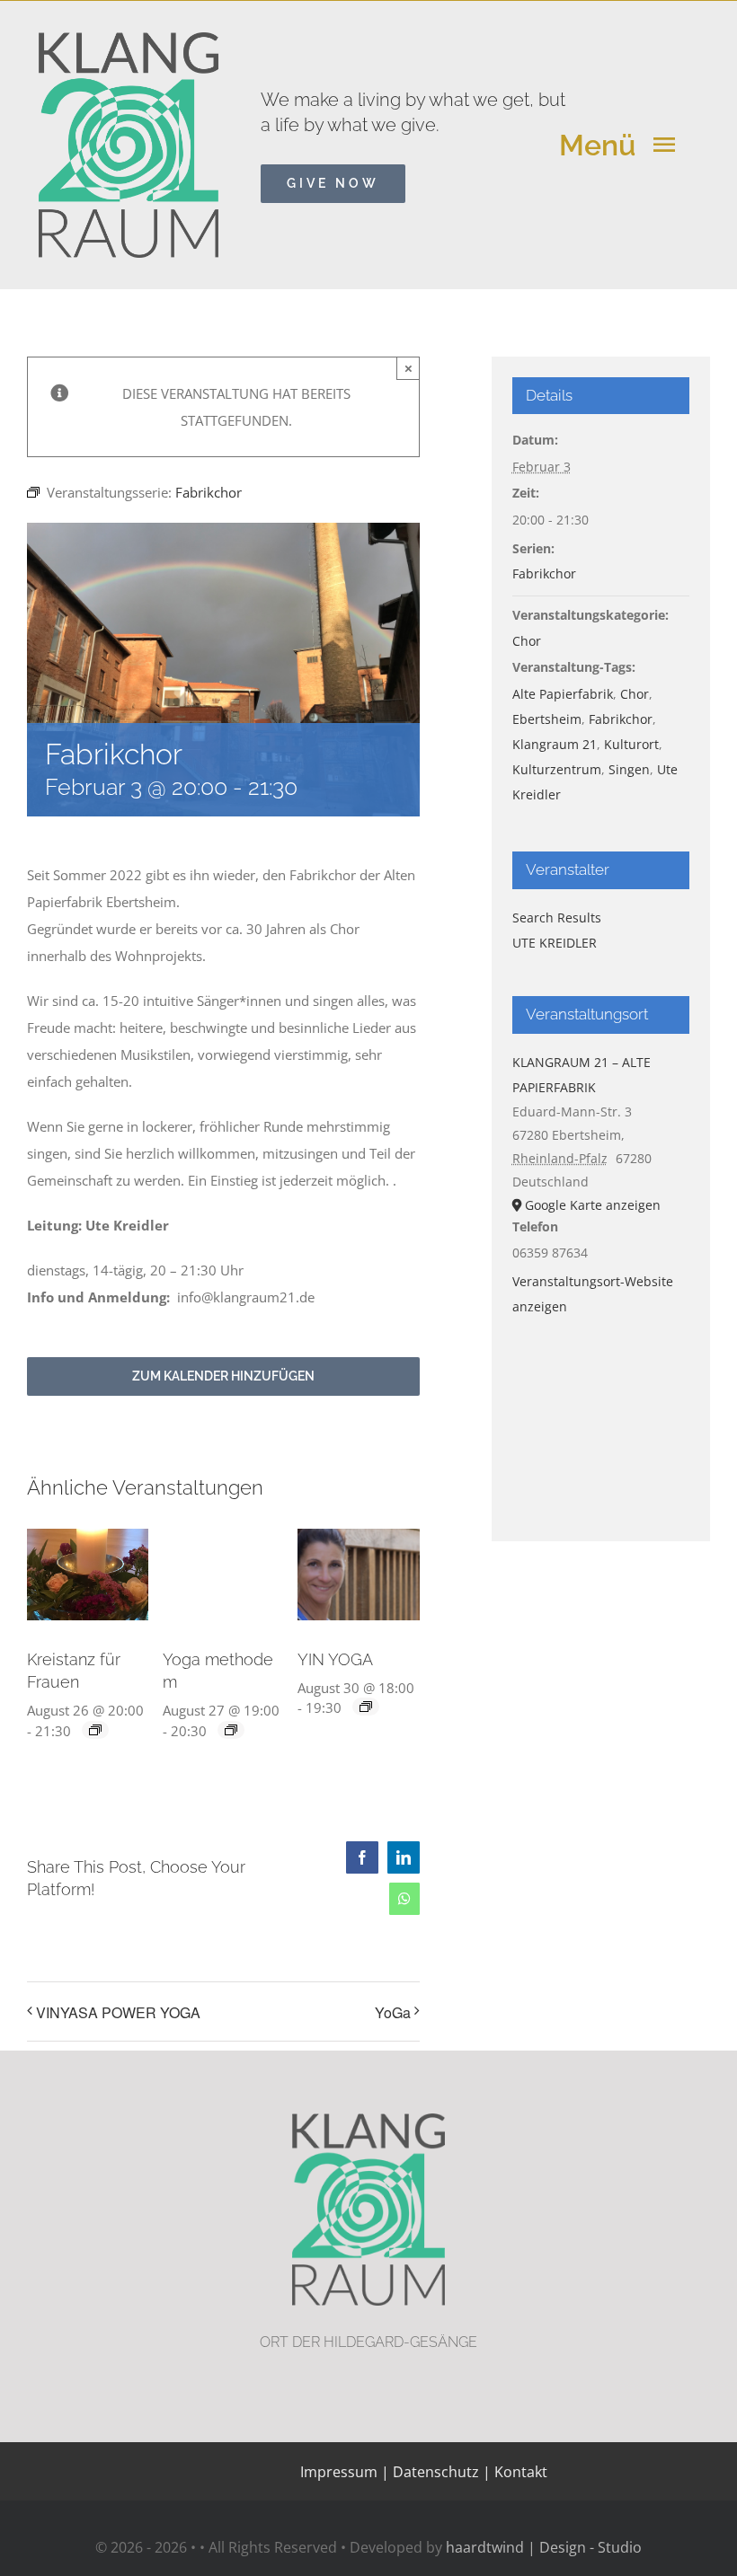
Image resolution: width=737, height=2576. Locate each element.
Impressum (339, 2472)
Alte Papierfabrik (563, 694)
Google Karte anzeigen (593, 1205)
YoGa (393, 2012)
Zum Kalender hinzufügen (223, 1376)
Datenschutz (436, 2472)
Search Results (557, 917)
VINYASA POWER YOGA (118, 2012)
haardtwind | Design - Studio (544, 2547)
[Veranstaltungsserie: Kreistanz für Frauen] (95, 1730)
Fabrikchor (544, 573)
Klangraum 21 (555, 744)
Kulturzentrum (557, 769)
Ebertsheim (547, 719)
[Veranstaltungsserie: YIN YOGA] (366, 1707)
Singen (629, 769)
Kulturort (631, 744)
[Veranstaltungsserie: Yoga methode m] (231, 1730)
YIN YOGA (335, 1659)
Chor (527, 641)
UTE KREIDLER (555, 943)
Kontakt (519, 2472)
